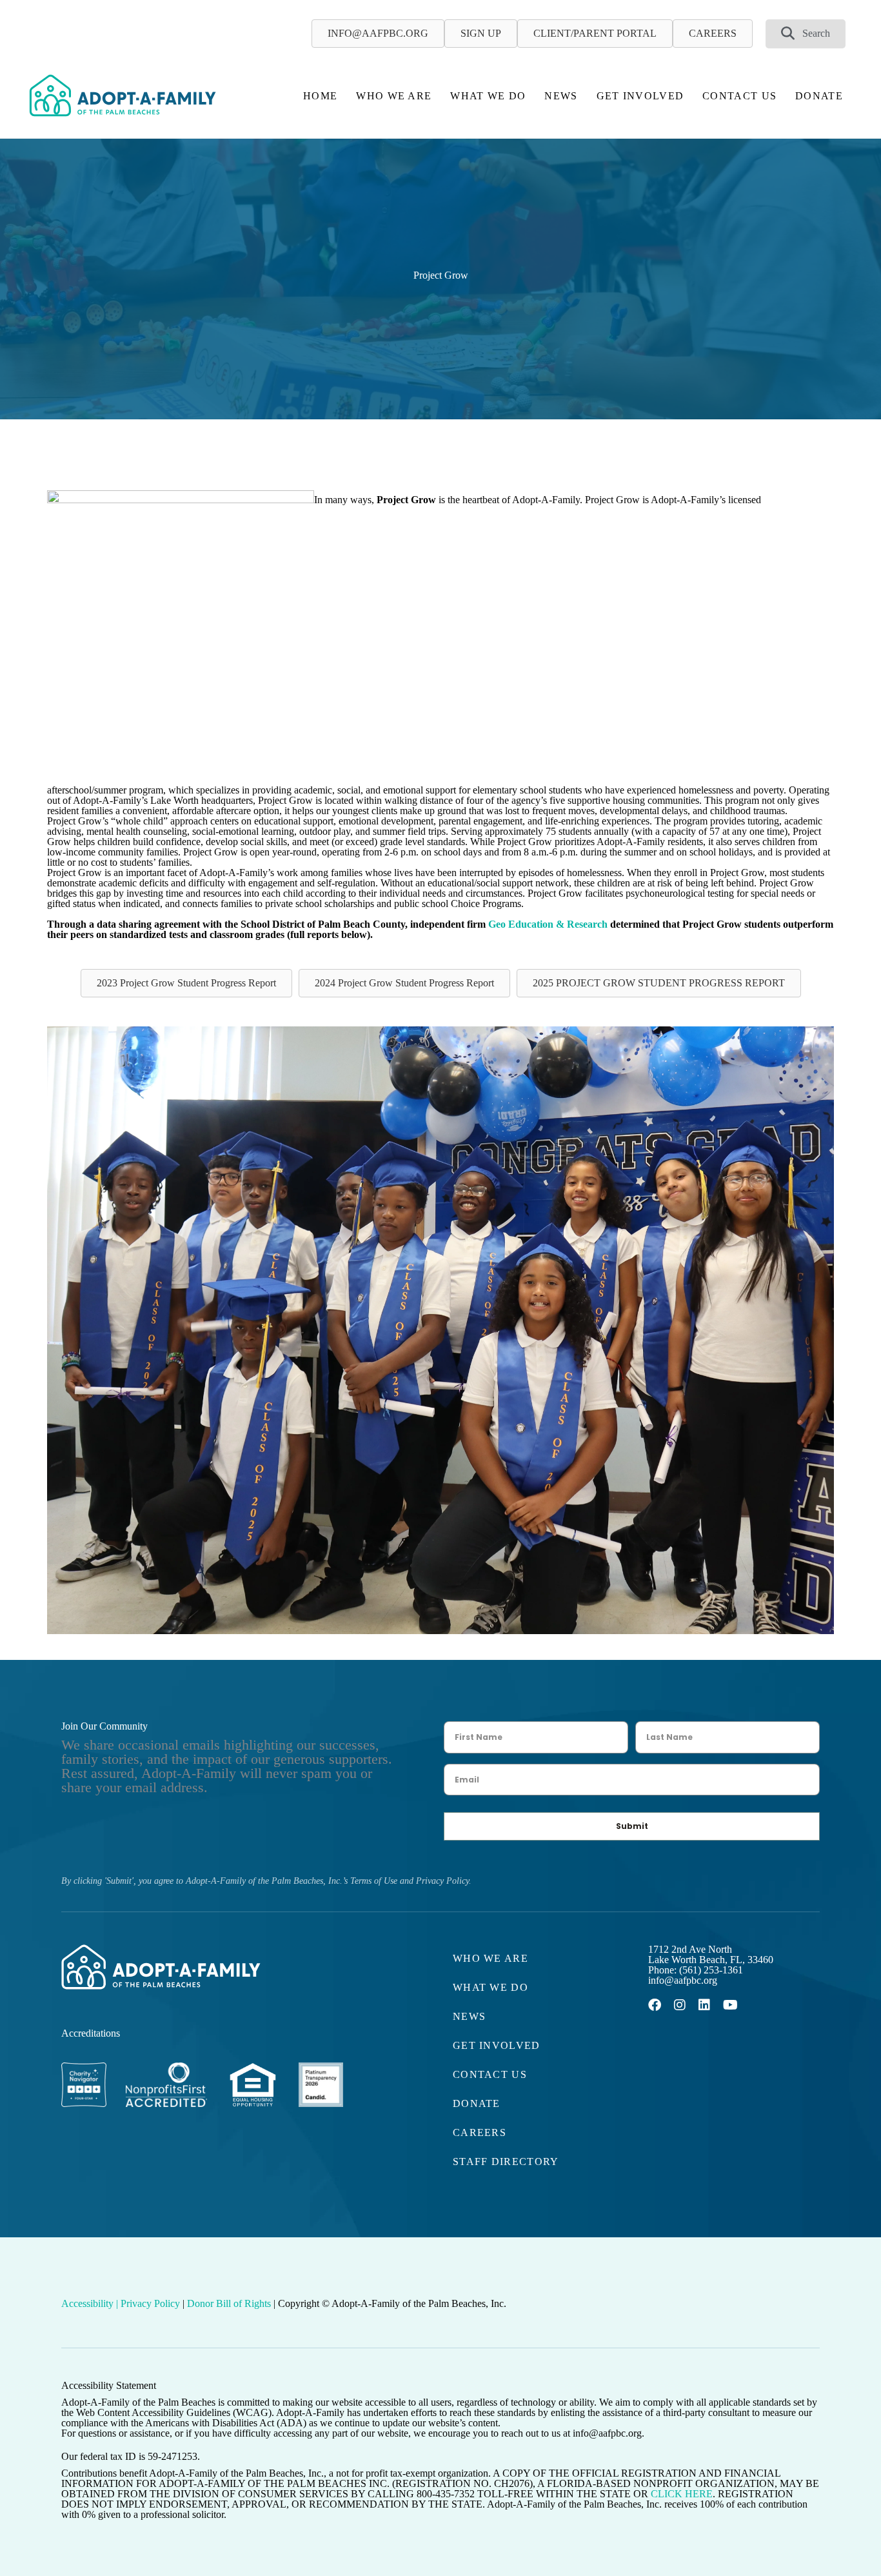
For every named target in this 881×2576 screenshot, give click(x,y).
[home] (123, 95)
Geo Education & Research (548, 924)
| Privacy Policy (148, 2303)
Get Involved (640, 96)
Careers (480, 2132)
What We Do (488, 96)
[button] (806, 34)
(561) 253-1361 (711, 1970)
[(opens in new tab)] (84, 2121)
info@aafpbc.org (683, 1980)
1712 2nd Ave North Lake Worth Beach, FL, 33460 (711, 1954)
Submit (632, 1826)
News (561, 96)
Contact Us (739, 96)
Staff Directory (506, 2162)
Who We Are (394, 96)
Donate (819, 96)
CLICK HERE (682, 2494)
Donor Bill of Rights (229, 2303)
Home (320, 96)
